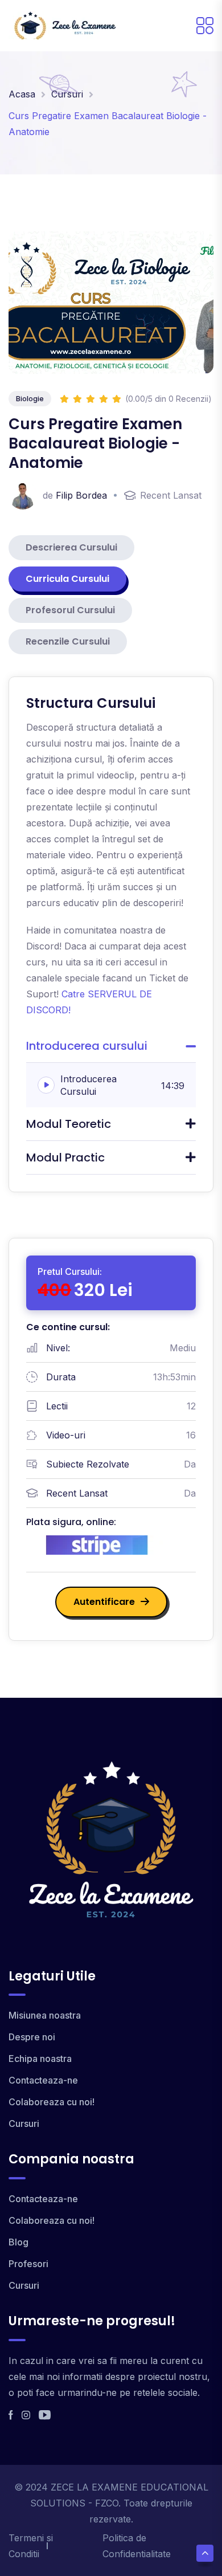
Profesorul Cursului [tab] (70, 610)
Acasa (22, 94)
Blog (18, 2242)
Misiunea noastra (45, 2015)
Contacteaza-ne (43, 2080)
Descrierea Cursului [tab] (71, 547)
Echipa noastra (40, 2059)
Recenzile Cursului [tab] (68, 641)
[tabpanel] (111, 934)
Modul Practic (65, 1157)
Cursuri (67, 94)
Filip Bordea (81, 495)
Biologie (30, 398)
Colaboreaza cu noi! (52, 2102)
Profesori (28, 2264)
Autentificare (104, 1602)
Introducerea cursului (87, 1046)
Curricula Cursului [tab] (67, 579)
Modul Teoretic (69, 1124)
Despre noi (32, 2037)
